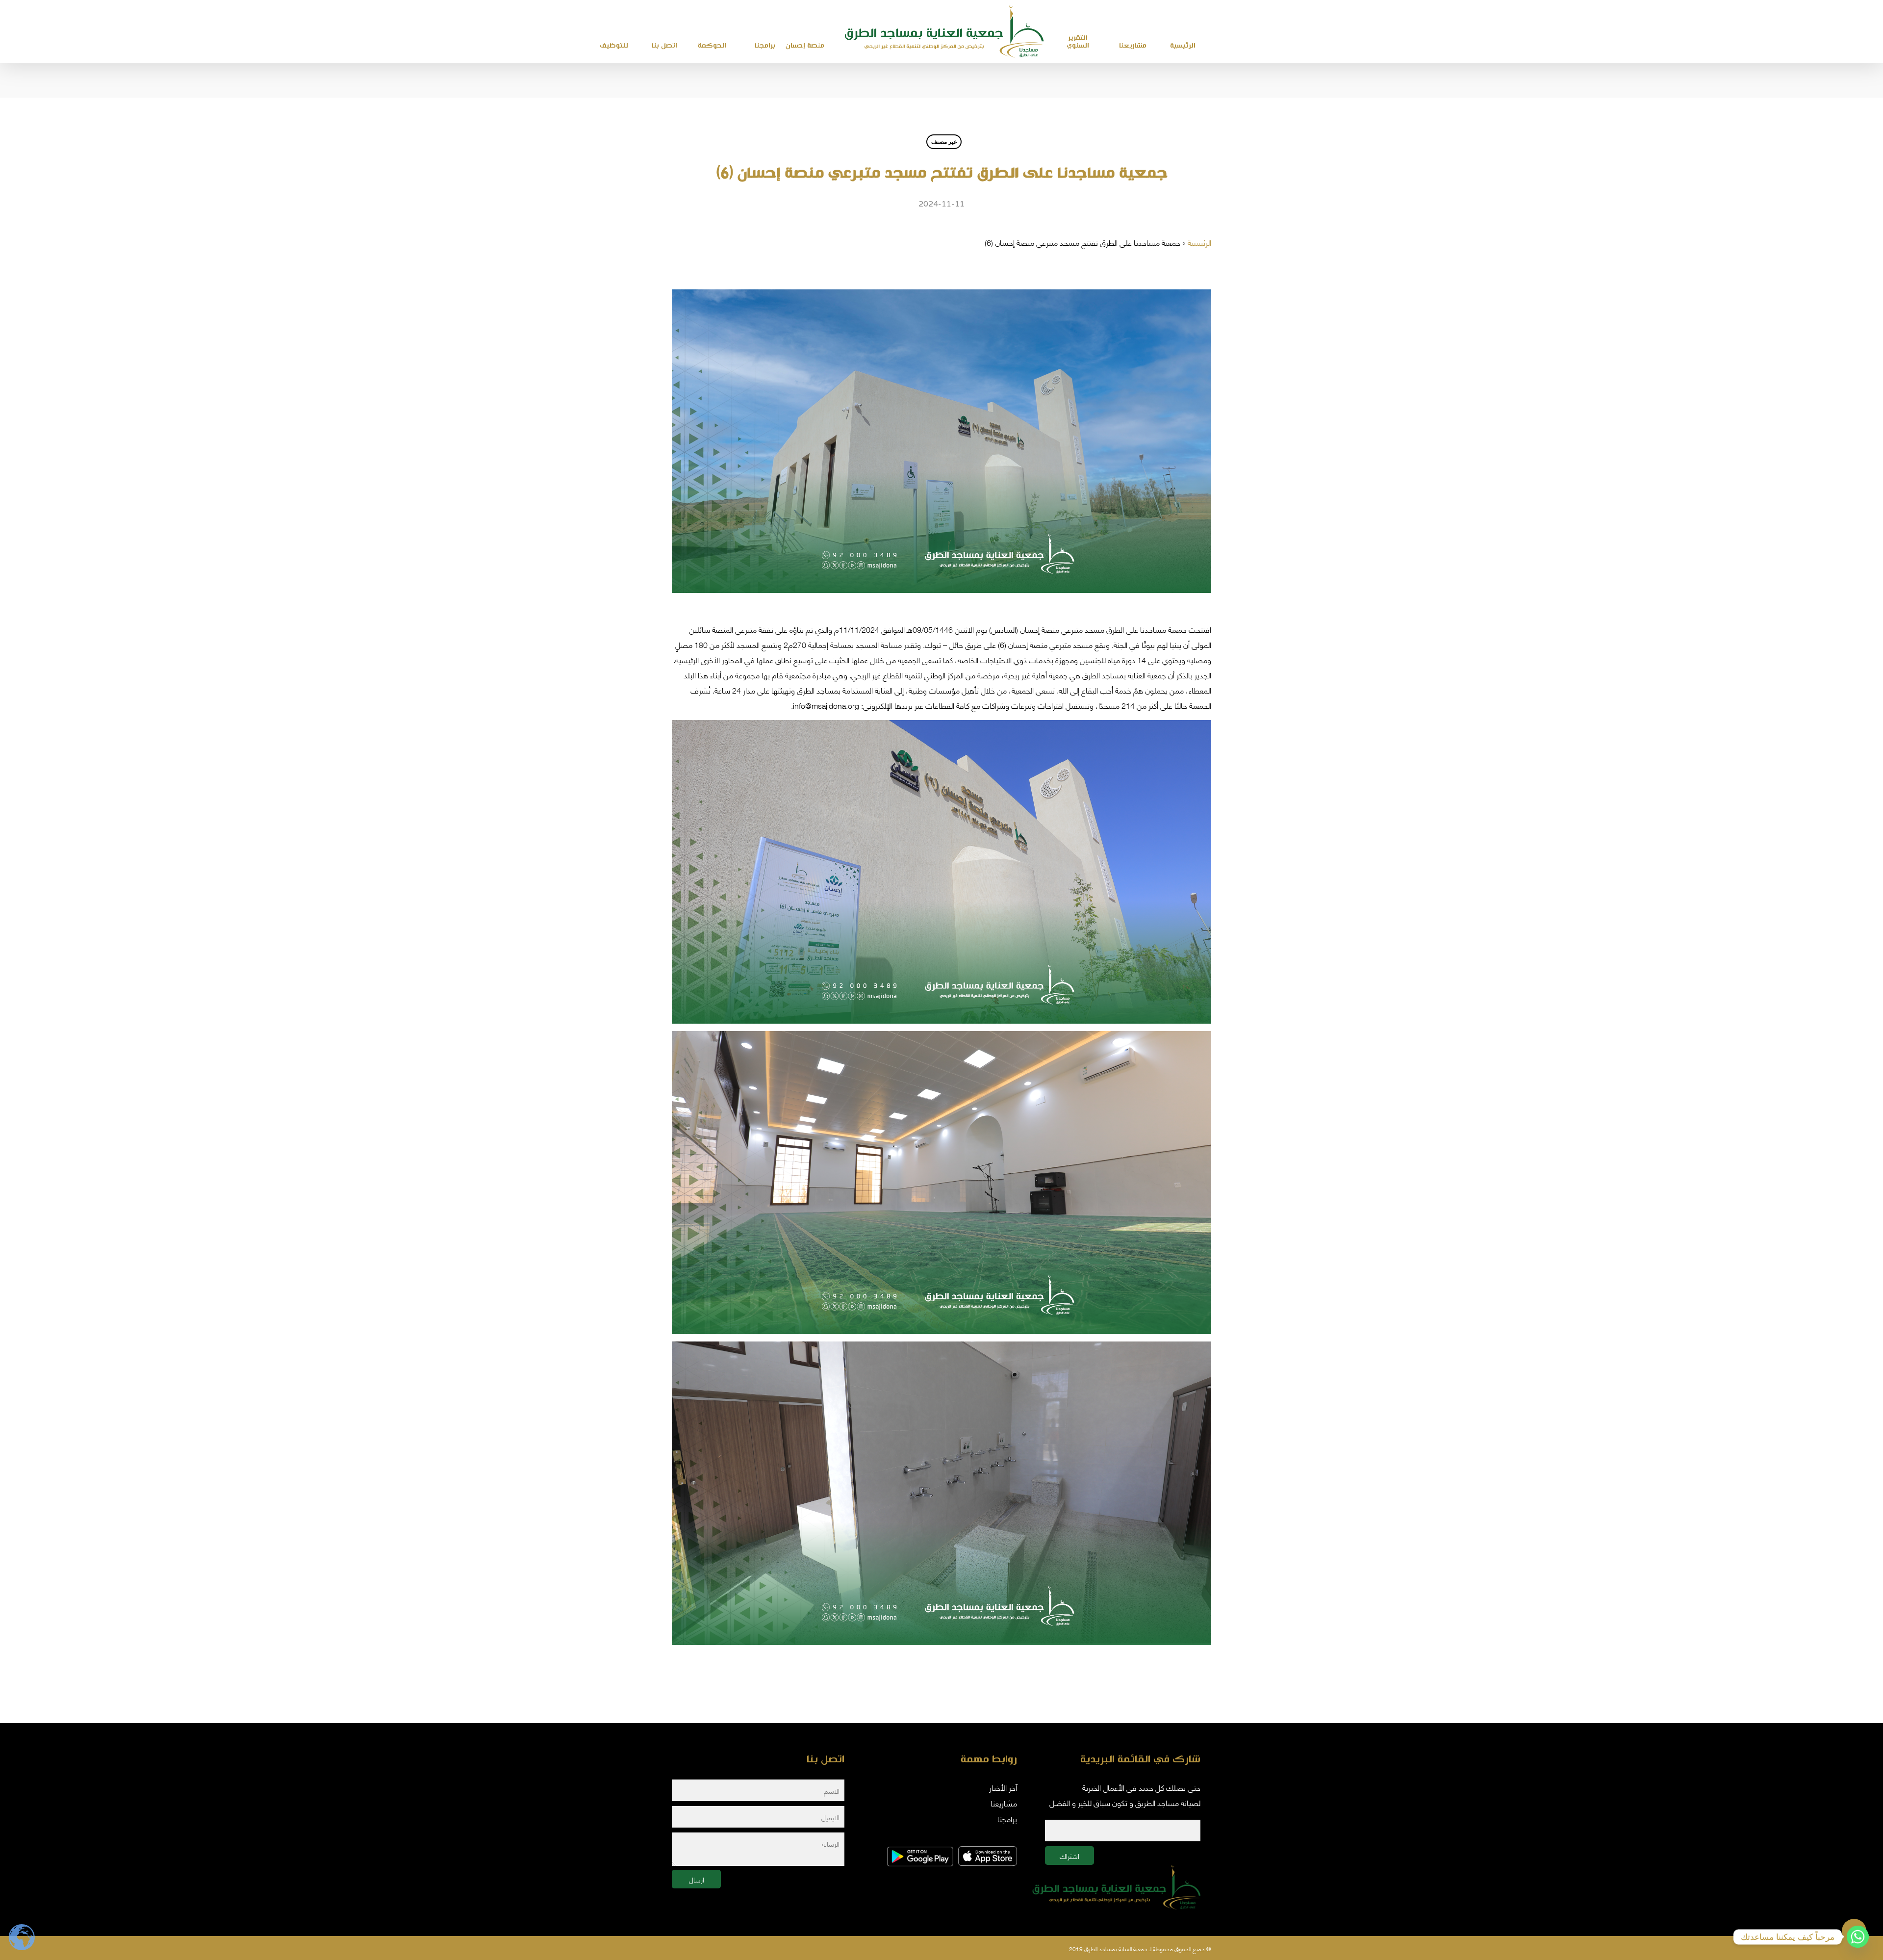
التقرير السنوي (1078, 42)
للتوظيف (614, 46)
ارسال (697, 1879)
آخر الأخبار (1003, 1787)
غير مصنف (944, 142)
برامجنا (765, 46)
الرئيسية (1199, 242)
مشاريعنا (1133, 46)
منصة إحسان (805, 46)
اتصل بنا (664, 46)
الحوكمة (712, 46)
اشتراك (1069, 1856)
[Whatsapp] (1858, 1937)
